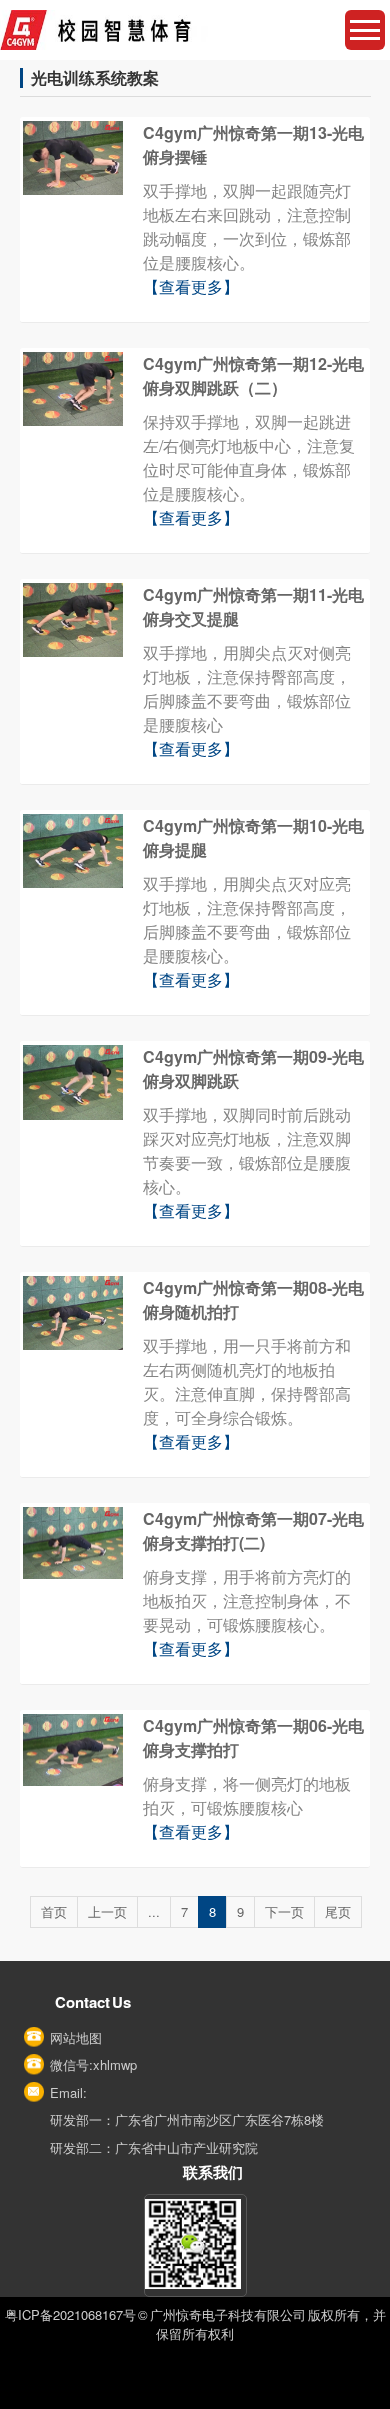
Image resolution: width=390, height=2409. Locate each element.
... (154, 1911)
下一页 (284, 1911)
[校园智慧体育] (195, 30)
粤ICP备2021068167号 (70, 2314)
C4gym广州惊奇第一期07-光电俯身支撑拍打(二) (253, 1530)
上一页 (107, 1911)
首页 (54, 1911)
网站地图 (76, 2037)
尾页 (338, 1911)
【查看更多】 (191, 286)
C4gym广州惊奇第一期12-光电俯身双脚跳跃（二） (253, 375)
